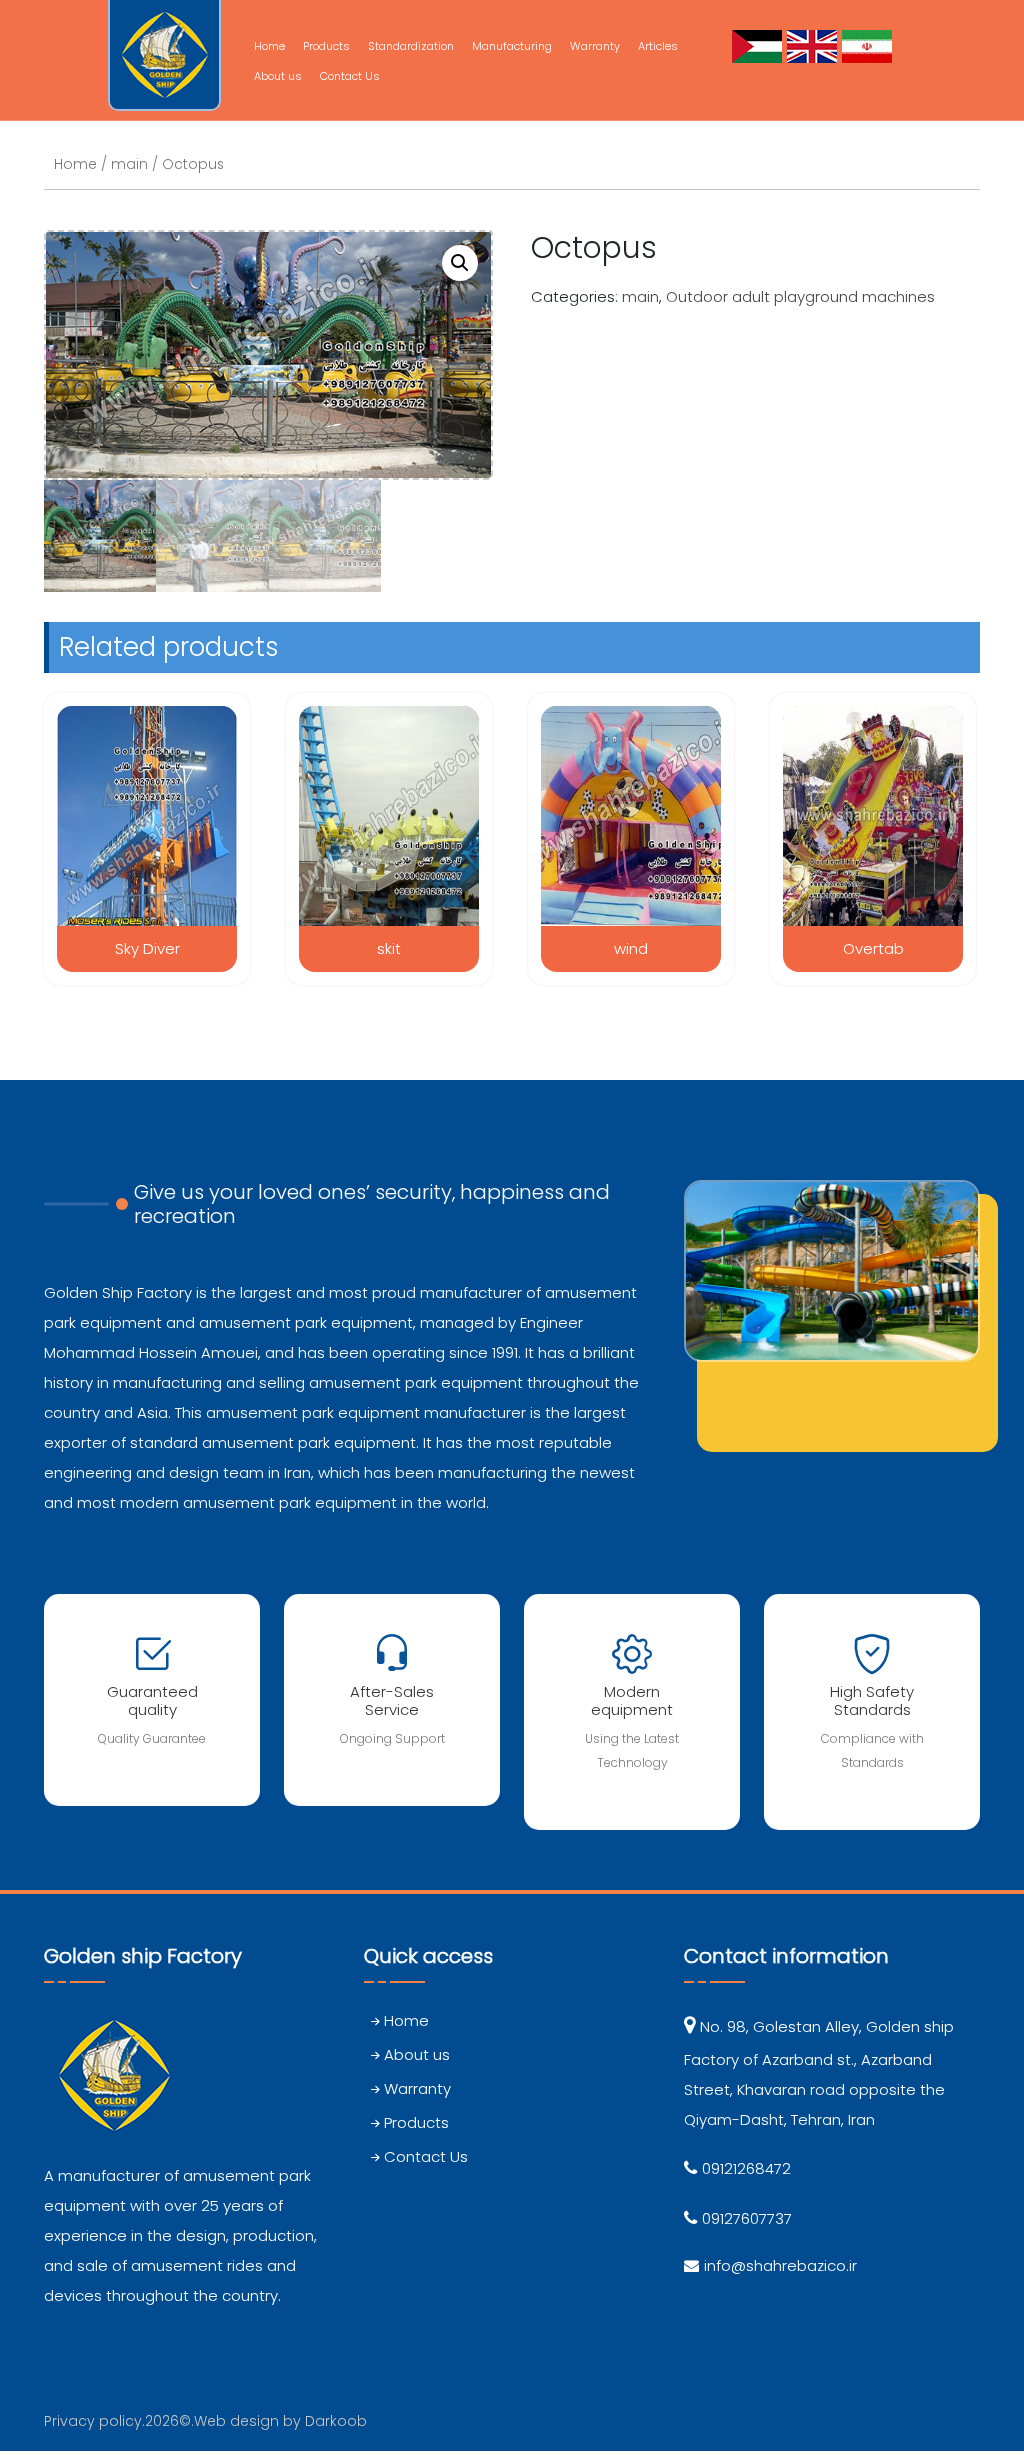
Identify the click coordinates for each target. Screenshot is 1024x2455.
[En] (814, 45)
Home (269, 46)
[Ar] (759, 45)
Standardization (411, 46)
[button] (460, 263)
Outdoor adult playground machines (800, 296)
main (129, 164)
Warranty (595, 46)
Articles (658, 46)
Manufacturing (512, 46)
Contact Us (350, 76)
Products (326, 46)
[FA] (869, 45)
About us (278, 76)
